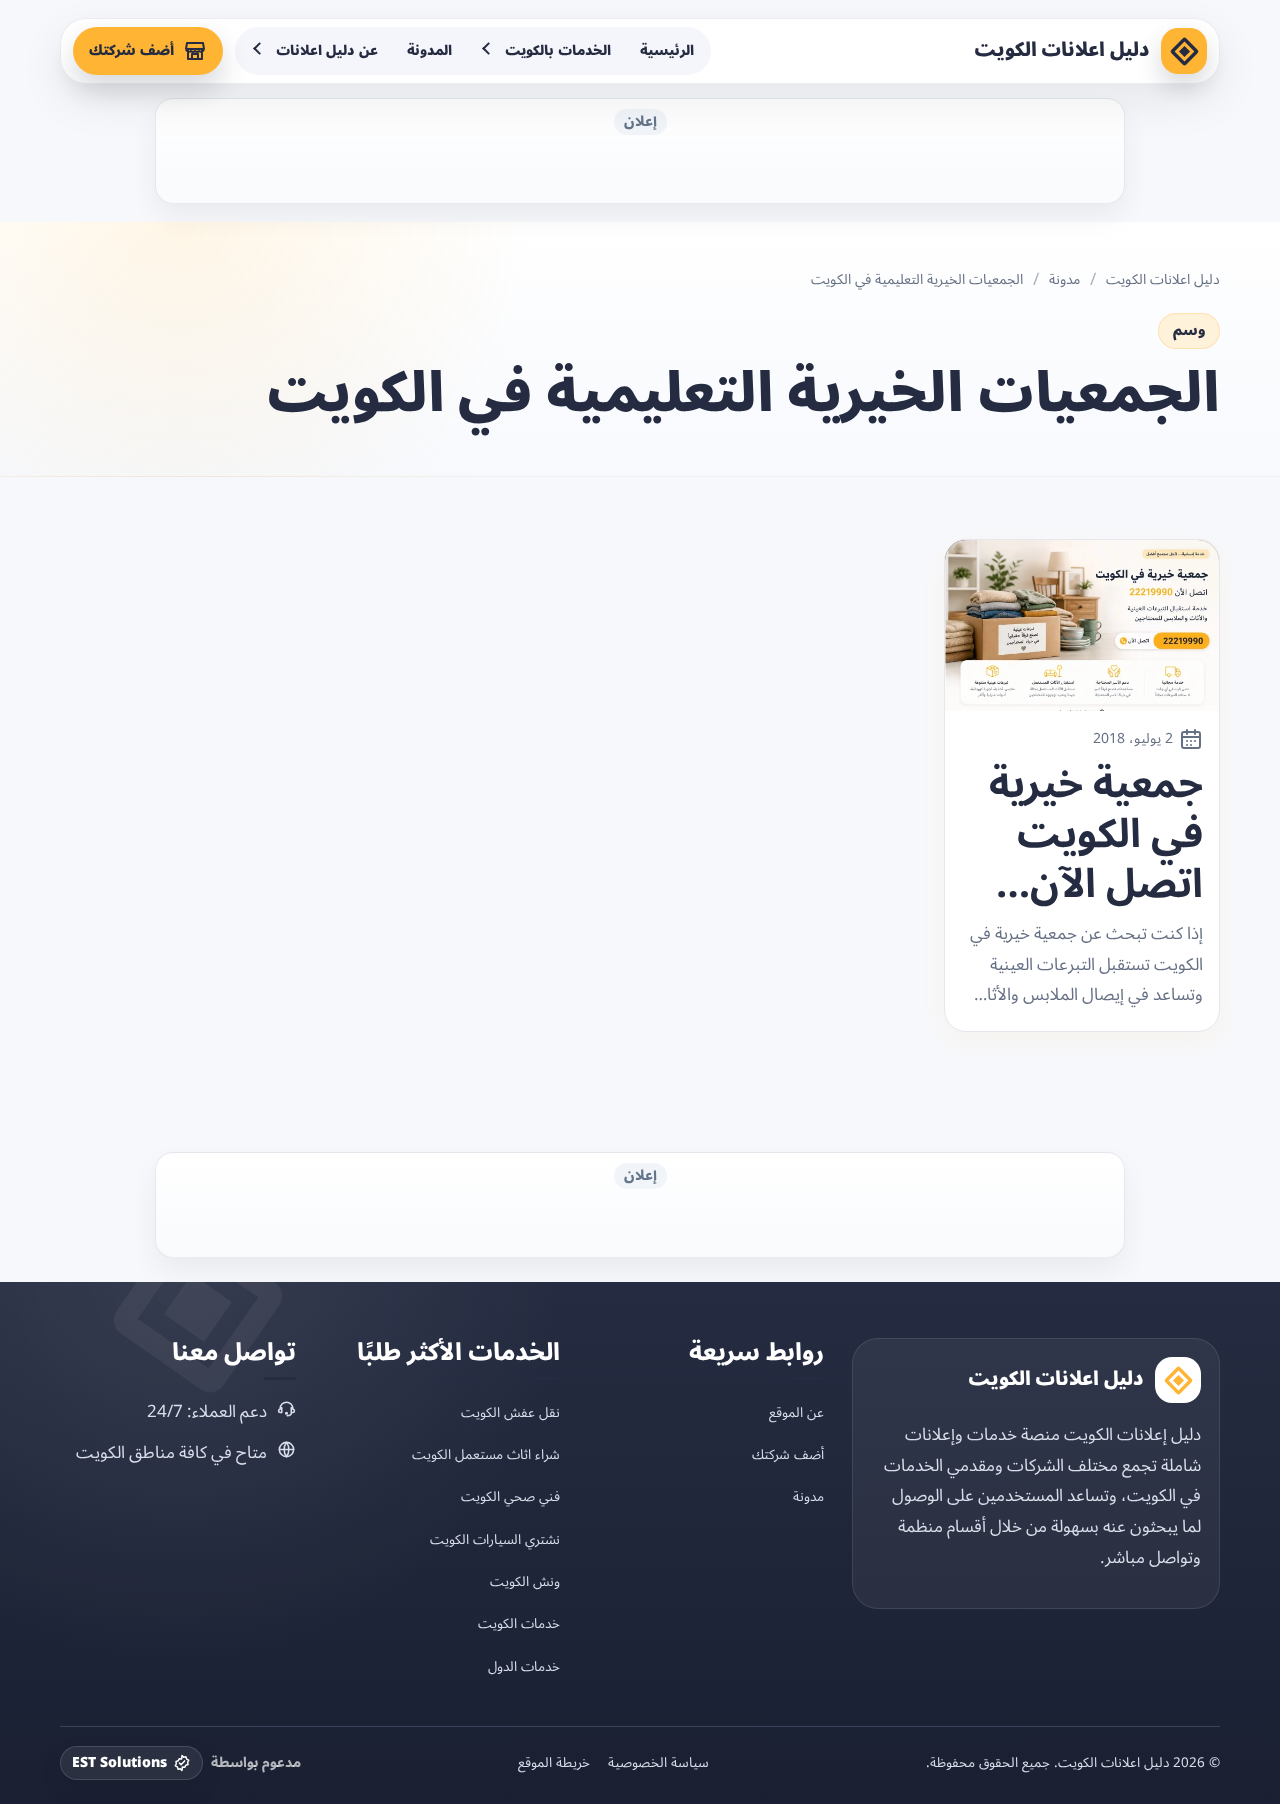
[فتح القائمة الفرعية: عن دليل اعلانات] (259, 51)
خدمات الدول (524, 1666)
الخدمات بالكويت (558, 50)
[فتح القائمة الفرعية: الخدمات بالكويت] (488, 51)
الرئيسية (667, 50)
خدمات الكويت (519, 1623)
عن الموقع (796, 1412)
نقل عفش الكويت (510, 1412)
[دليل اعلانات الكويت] (1184, 51)
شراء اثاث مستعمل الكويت (486, 1454)
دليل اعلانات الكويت (1062, 50)
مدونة (1064, 280)
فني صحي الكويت (510, 1496)
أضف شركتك (131, 50)
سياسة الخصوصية (658, 1763)
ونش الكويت (525, 1581)
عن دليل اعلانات (327, 50)
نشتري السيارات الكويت (495, 1539)
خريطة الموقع (554, 1763)
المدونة (429, 50)
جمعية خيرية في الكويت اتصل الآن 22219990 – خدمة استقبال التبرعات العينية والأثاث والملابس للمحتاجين (1096, 835)
